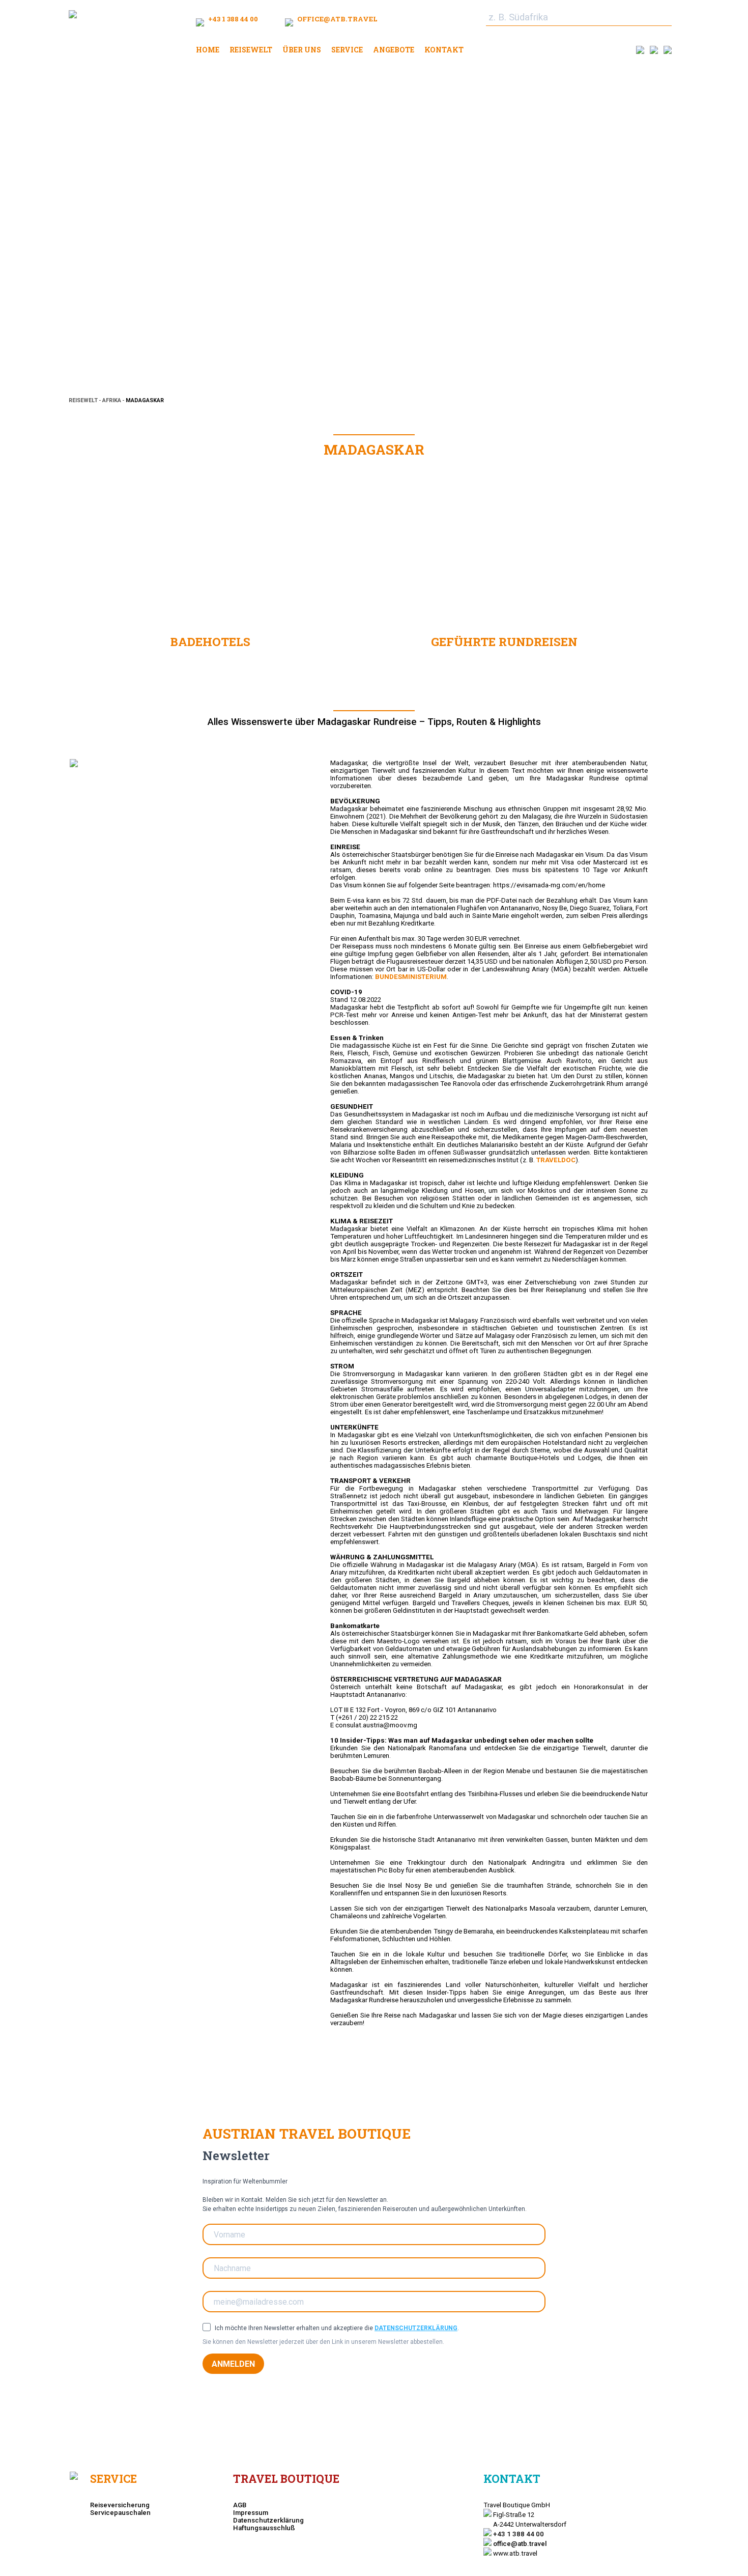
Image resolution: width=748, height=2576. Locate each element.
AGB (240, 2505)
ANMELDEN (233, 2364)
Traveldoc (556, 1160)
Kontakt (444, 50)
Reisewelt (251, 50)
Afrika (112, 400)
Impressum (251, 2513)
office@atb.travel (337, 19)
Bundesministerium (411, 977)
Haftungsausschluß (264, 2528)
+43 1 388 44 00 (232, 19)
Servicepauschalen (120, 2513)
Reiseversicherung (120, 2505)
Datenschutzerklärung (416, 2328)
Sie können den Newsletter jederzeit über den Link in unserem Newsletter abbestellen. (323, 2342)
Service (347, 50)
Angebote (394, 50)
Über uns (302, 50)
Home (208, 50)
